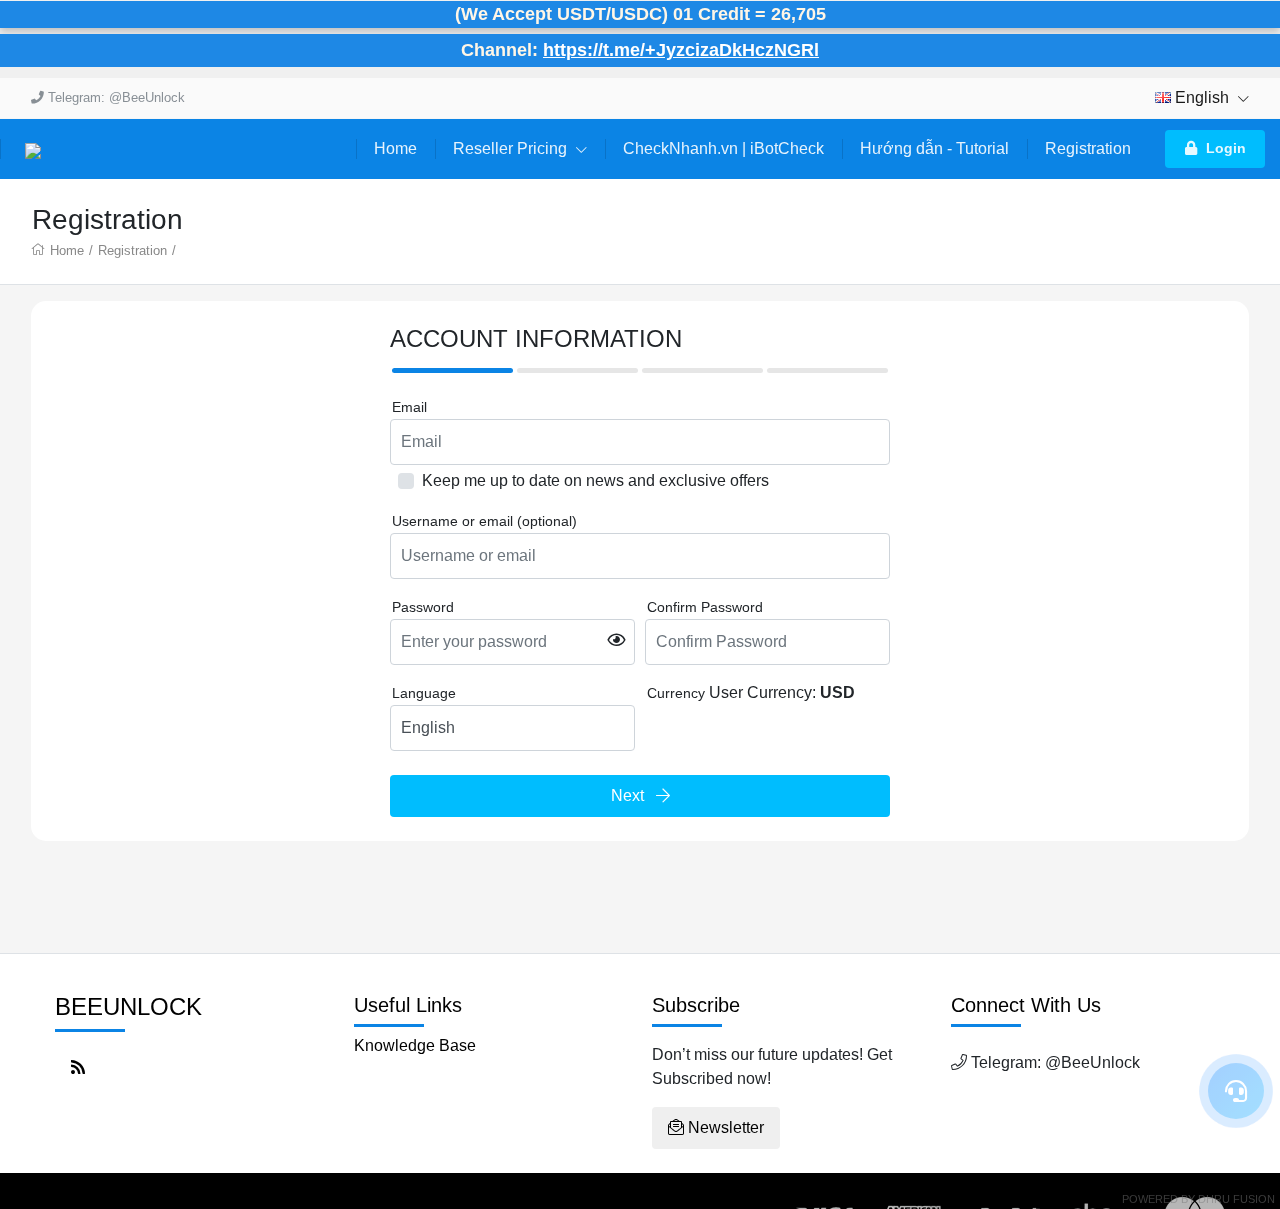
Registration (1088, 148)
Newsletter (724, 1127)
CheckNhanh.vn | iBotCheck (723, 148)
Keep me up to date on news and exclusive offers (595, 480)
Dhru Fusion (1236, 1199)
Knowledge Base (415, 1045)
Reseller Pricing (512, 148)
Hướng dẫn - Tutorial (934, 148)
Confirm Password (705, 607)
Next (633, 795)
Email (409, 407)
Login (1226, 148)
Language (424, 693)
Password (423, 607)
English (1202, 97)
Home (395, 148)
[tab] (452, 370)
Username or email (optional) (484, 521)
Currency (676, 693)
